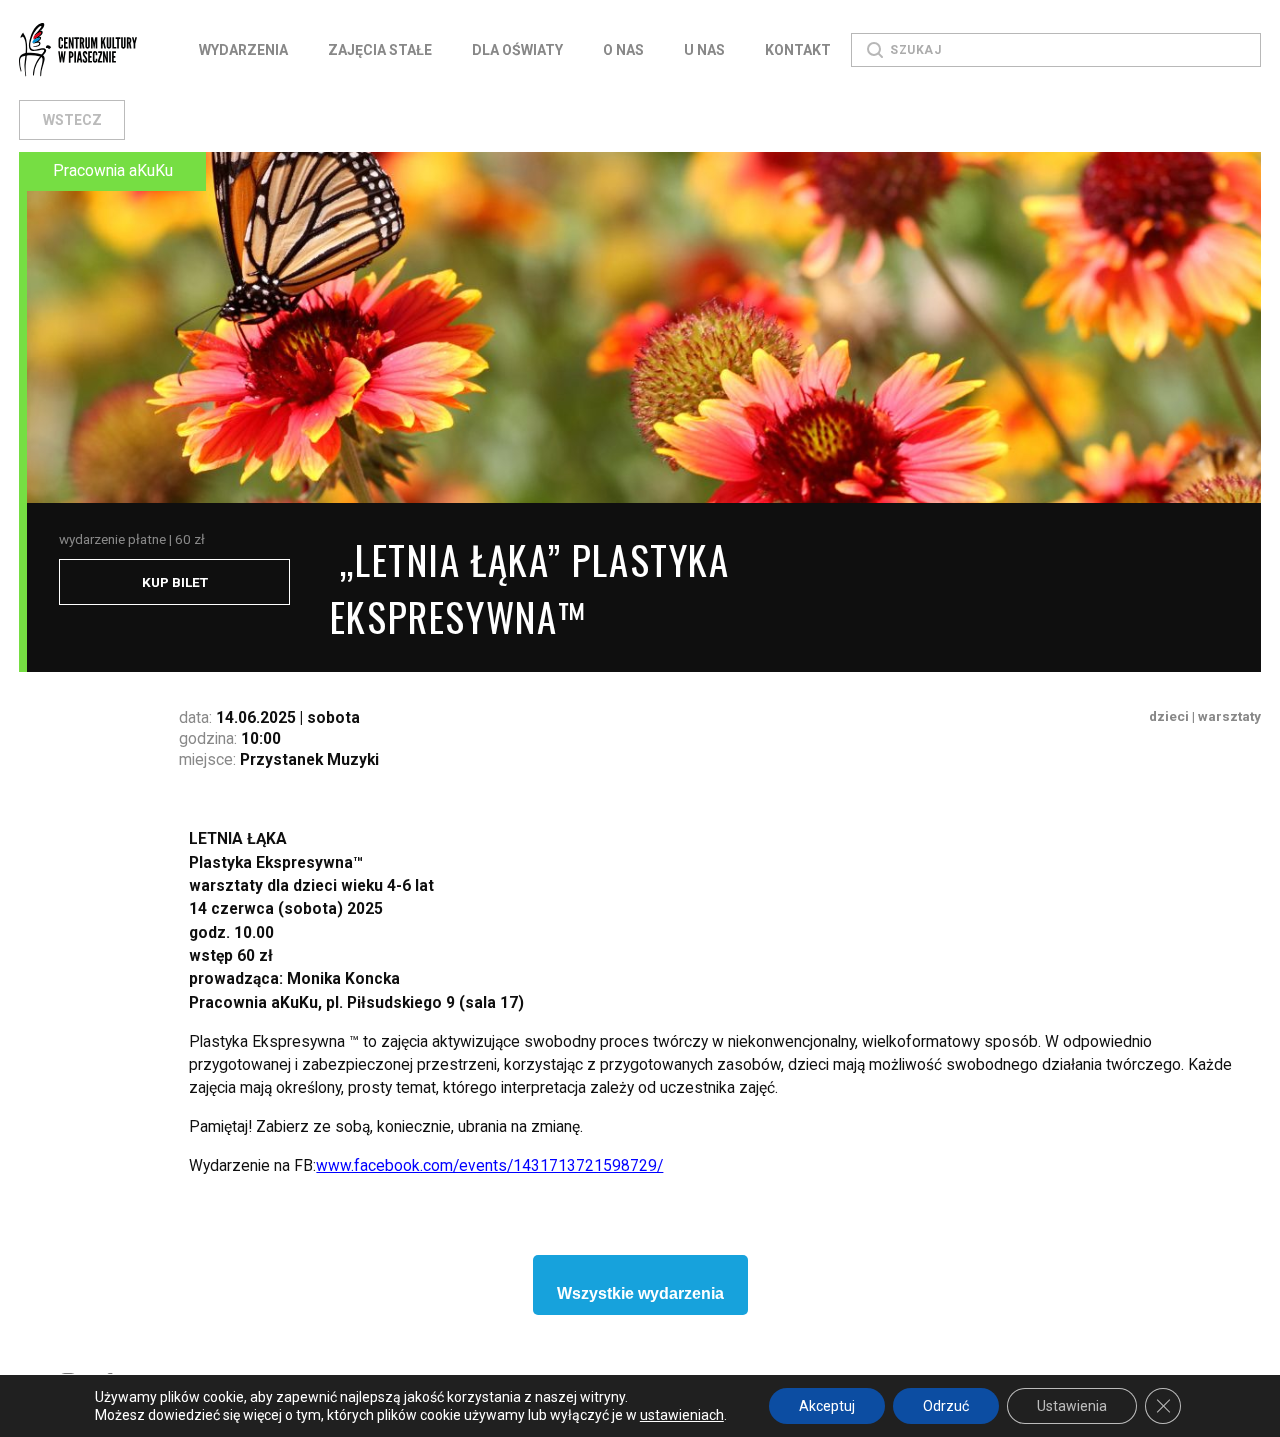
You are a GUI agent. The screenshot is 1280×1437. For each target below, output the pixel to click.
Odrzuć (946, 1406)
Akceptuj (827, 1406)
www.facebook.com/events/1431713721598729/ (489, 1166)
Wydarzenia (243, 50)
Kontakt (798, 50)
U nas (704, 50)
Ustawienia (1072, 1406)
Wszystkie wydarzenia (640, 1293)
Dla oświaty (517, 50)
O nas (623, 50)
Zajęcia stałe (380, 50)
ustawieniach (682, 1415)
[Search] (875, 50)
